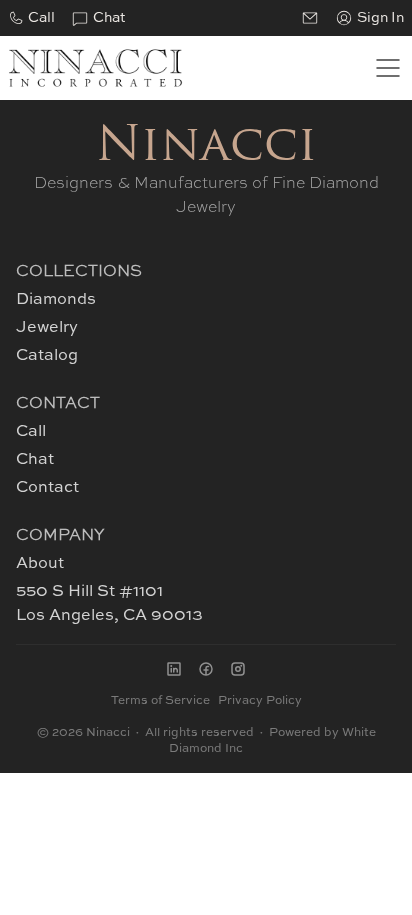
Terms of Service (160, 701)
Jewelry (47, 328)
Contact (47, 488)
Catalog (47, 356)
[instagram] (238, 669)
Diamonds (56, 300)
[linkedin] (174, 669)
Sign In (380, 18)
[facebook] (206, 669)
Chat (109, 18)
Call (41, 18)
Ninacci (206, 148)
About (40, 564)
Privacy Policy (260, 701)
